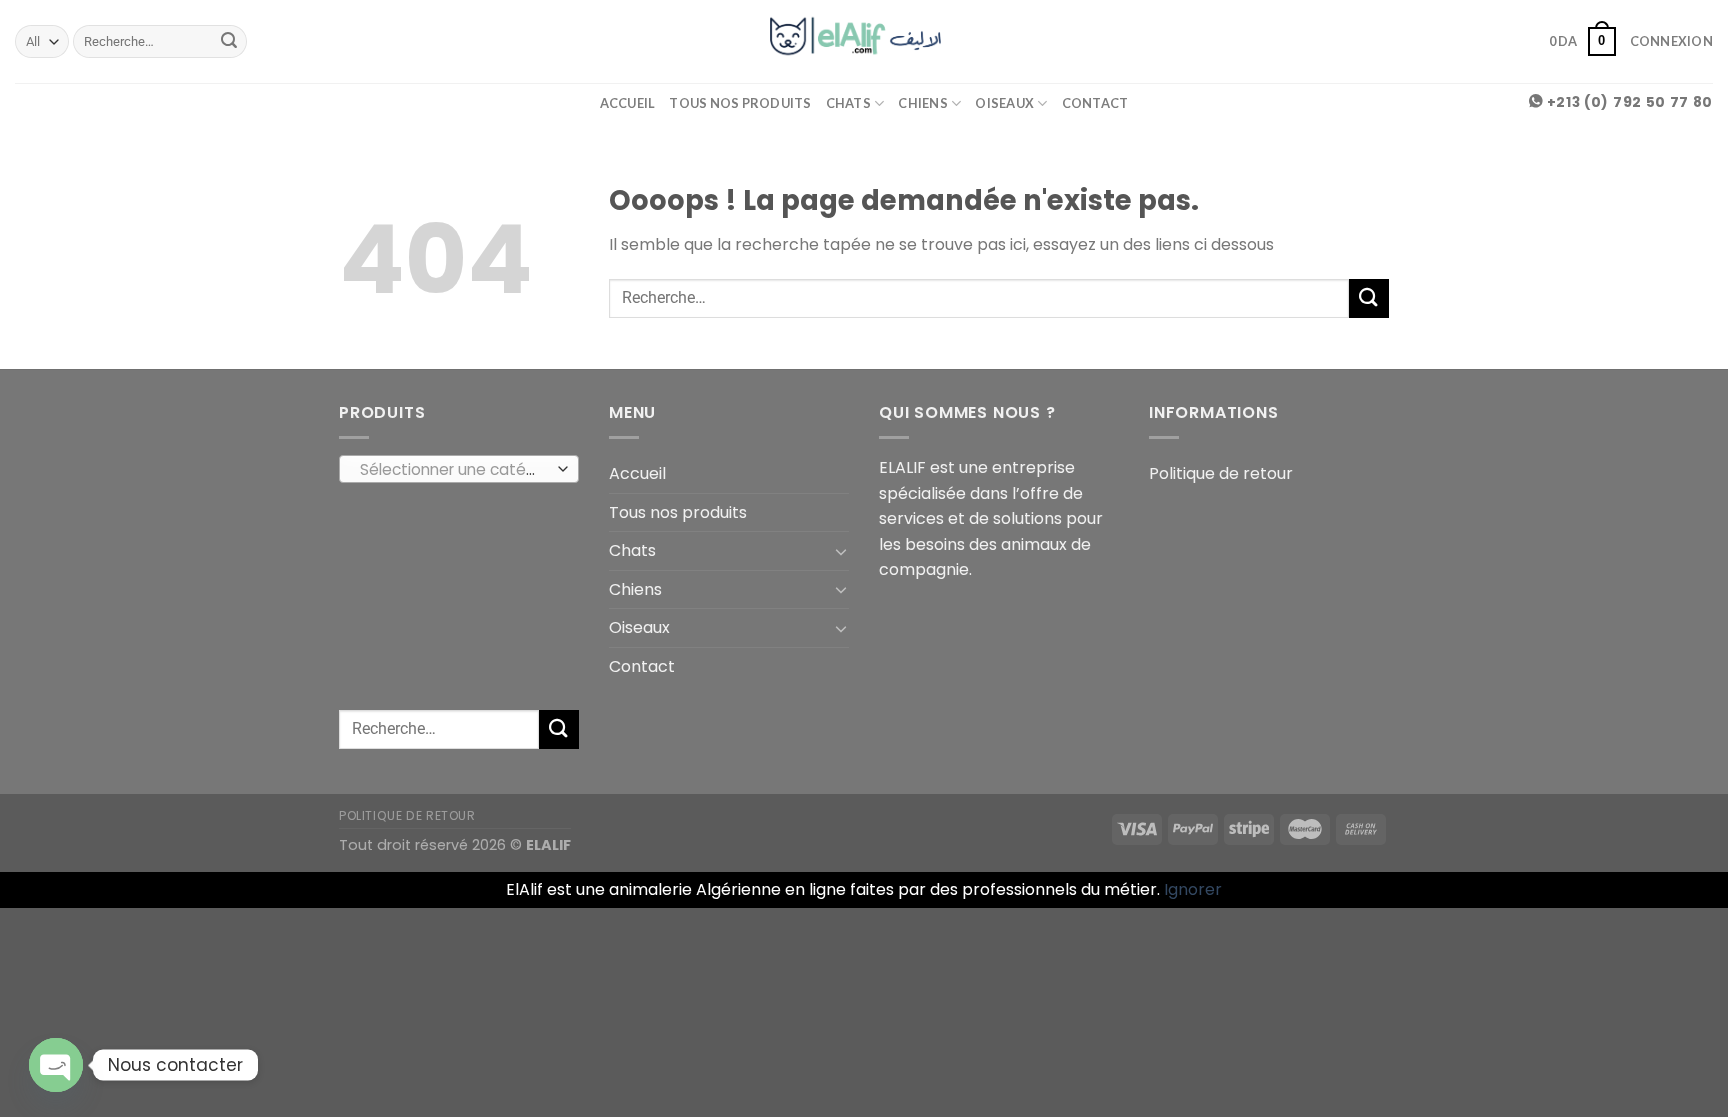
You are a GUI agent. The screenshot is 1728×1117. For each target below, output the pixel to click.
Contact (1095, 103)
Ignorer (1193, 889)
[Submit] (229, 42)
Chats (848, 103)
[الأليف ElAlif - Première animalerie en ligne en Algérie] (864, 41)
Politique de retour (1221, 473)
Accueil (628, 103)
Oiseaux (1004, 103)
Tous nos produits (740, 103)
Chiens (923, 103)
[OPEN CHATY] (56, 1065)
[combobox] (459, 469)
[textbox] (454, 470)
